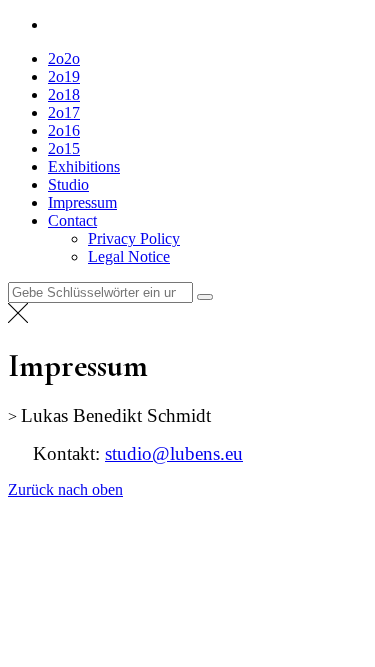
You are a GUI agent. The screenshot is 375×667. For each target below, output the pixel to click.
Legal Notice (129, 256)
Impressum (82, 202)
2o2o (64, 58)
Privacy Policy (134, 238)
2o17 (64, 112)
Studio (68, 184)
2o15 (64, 148)
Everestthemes (184, 523)
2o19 (64, 76)
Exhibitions (84, 166)
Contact (72, 220)
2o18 (64, 94)
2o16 (64, 130)
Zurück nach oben (65, 489)
